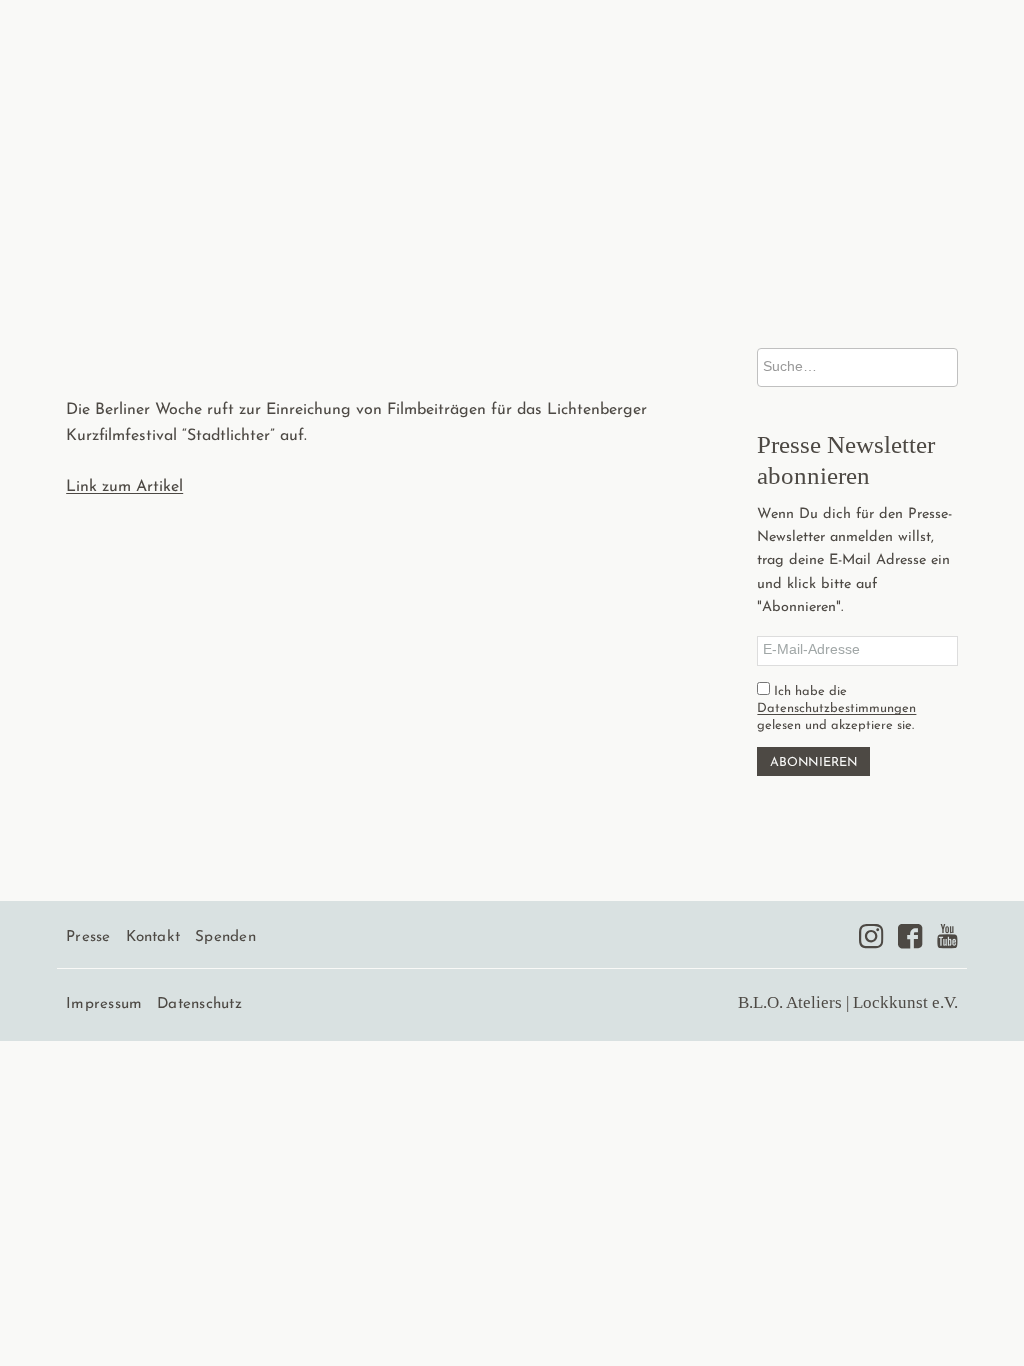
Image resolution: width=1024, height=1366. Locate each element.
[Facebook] (910, 936)
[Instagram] (871, 936)
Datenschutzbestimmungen (836, 708)
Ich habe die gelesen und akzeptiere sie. (836, 708)
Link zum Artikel (124, 487)
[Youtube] (947, 936)
